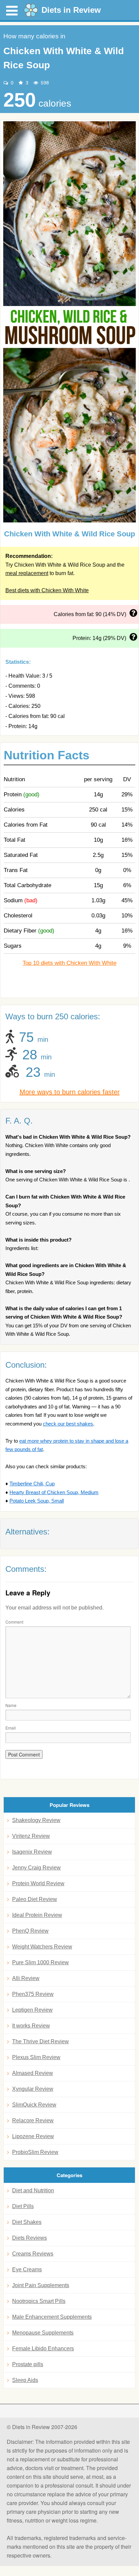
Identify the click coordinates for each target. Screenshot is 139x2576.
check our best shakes (68, 1424)
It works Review (31, 2026)
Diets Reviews (30, 2238)
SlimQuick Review (34, 2105)
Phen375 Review (33, 1994)
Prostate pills (28, 2364)
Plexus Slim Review (36, 2057)
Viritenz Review (31, 1836)
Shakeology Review (36, 1820)
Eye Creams (27, 2269)
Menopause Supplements (43, 2333)
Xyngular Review (33, 2089)
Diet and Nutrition (33, 2190)
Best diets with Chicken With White (47, 590)
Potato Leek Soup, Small (37, 1501)
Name (11, 1705)
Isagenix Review (32, 1852)
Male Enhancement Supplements (52, 2317)
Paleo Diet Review (35, 1899)
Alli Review (26, 1978)
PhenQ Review (30, 1931)
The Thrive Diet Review (40, 2041)
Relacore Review (33, 2120)
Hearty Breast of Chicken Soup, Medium (54, 1492)
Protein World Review (38, 1883)
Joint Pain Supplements (41, 2285)
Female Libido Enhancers (43, 2348)
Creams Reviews (33, 2254)
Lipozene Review (33, 2136)
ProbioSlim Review (35, 2152)
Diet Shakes (27, 2222)
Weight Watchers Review (42, 1947)
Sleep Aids (25, 2380)
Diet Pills (23, 2206)
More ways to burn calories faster (70, 1092)
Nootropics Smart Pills (39, 2301)
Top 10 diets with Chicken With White (69, 963)
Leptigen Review (32, 2010)
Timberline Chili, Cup (32, 1484)
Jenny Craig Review (36, 1868)
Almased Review (33, 2073)
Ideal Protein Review (37, 1915)
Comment (14, 1622)
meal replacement (27, 573)
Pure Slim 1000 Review (40, 1962)
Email (11, 1728)
